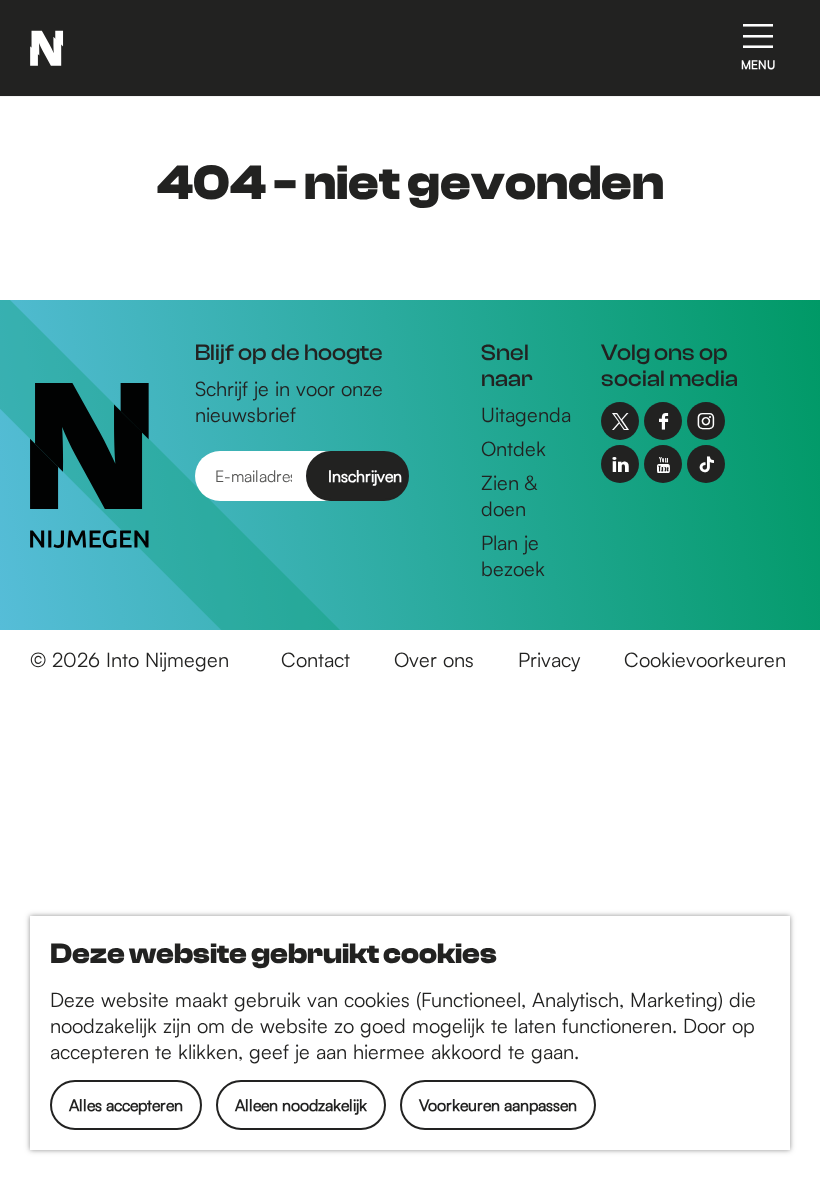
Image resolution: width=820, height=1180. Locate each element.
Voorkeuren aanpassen (498, 1105)
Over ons (434, 659)
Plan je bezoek (513, 555)
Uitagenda (526, 414)
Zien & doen (509, 495)
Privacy (549, 659)
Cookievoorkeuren (705, 659)
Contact (315, 659)
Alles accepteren (126, 1105)
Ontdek (513, 448)
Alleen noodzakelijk (301, 1105)
